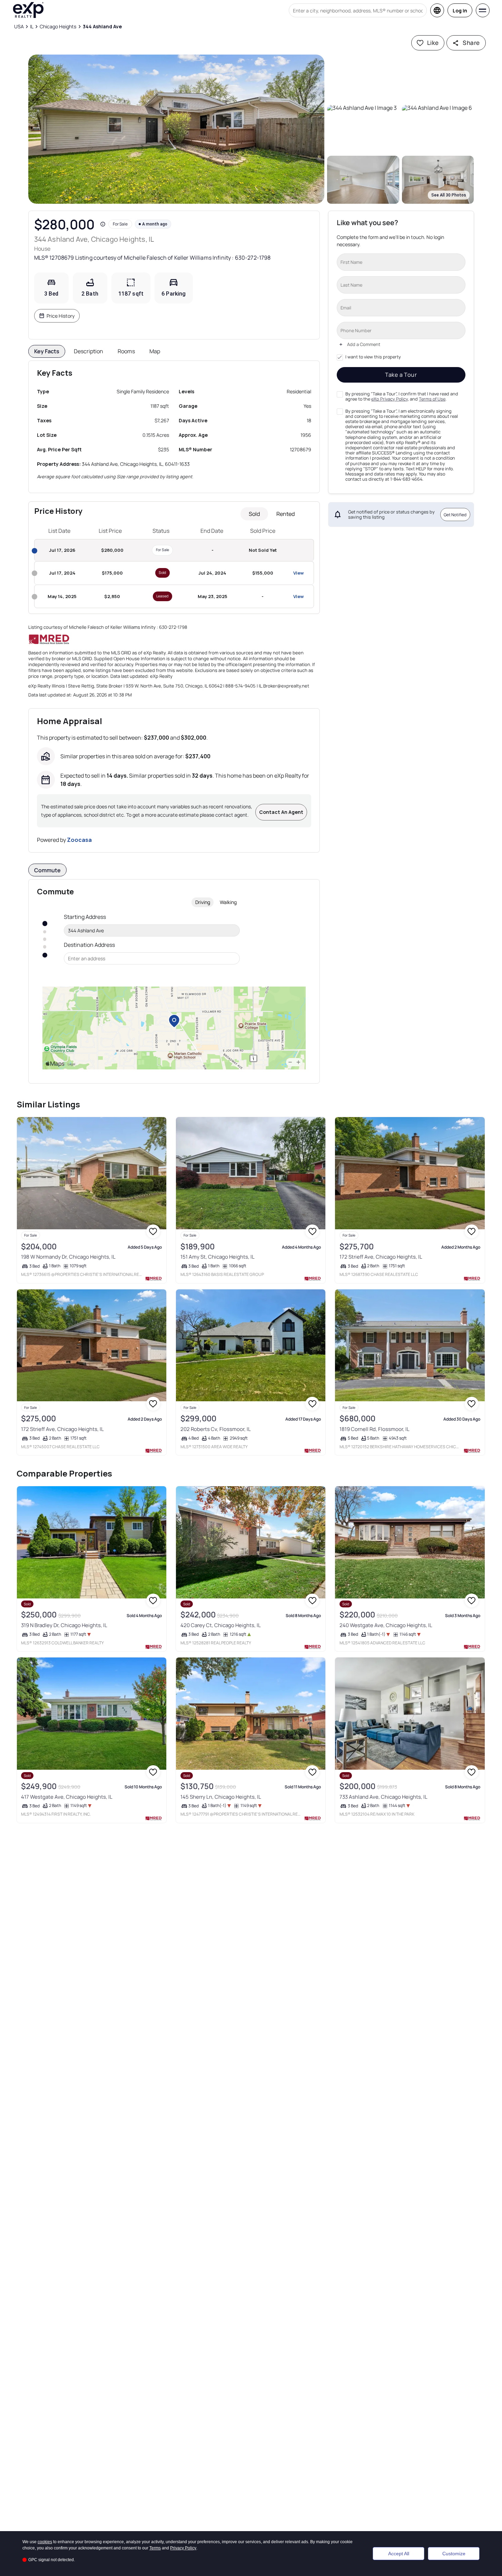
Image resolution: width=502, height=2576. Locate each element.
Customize (454, 2554)
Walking (228, 902)
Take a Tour (401, 375)
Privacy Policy (183, 2548)
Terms (155, 2548)
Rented (286, 514)
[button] (176, 129)
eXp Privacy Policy (390, 399)
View (298, 573)
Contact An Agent (281, 812)
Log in (460, 11)
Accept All (399, 2554)
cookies (45, 2542)
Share (471, 43)
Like (433, 43)
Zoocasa (79, 840)
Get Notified (455, 514)
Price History (61, 316)
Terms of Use (432, 399)
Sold (254, 514)
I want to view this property (373, 357)
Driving (203, 902)
